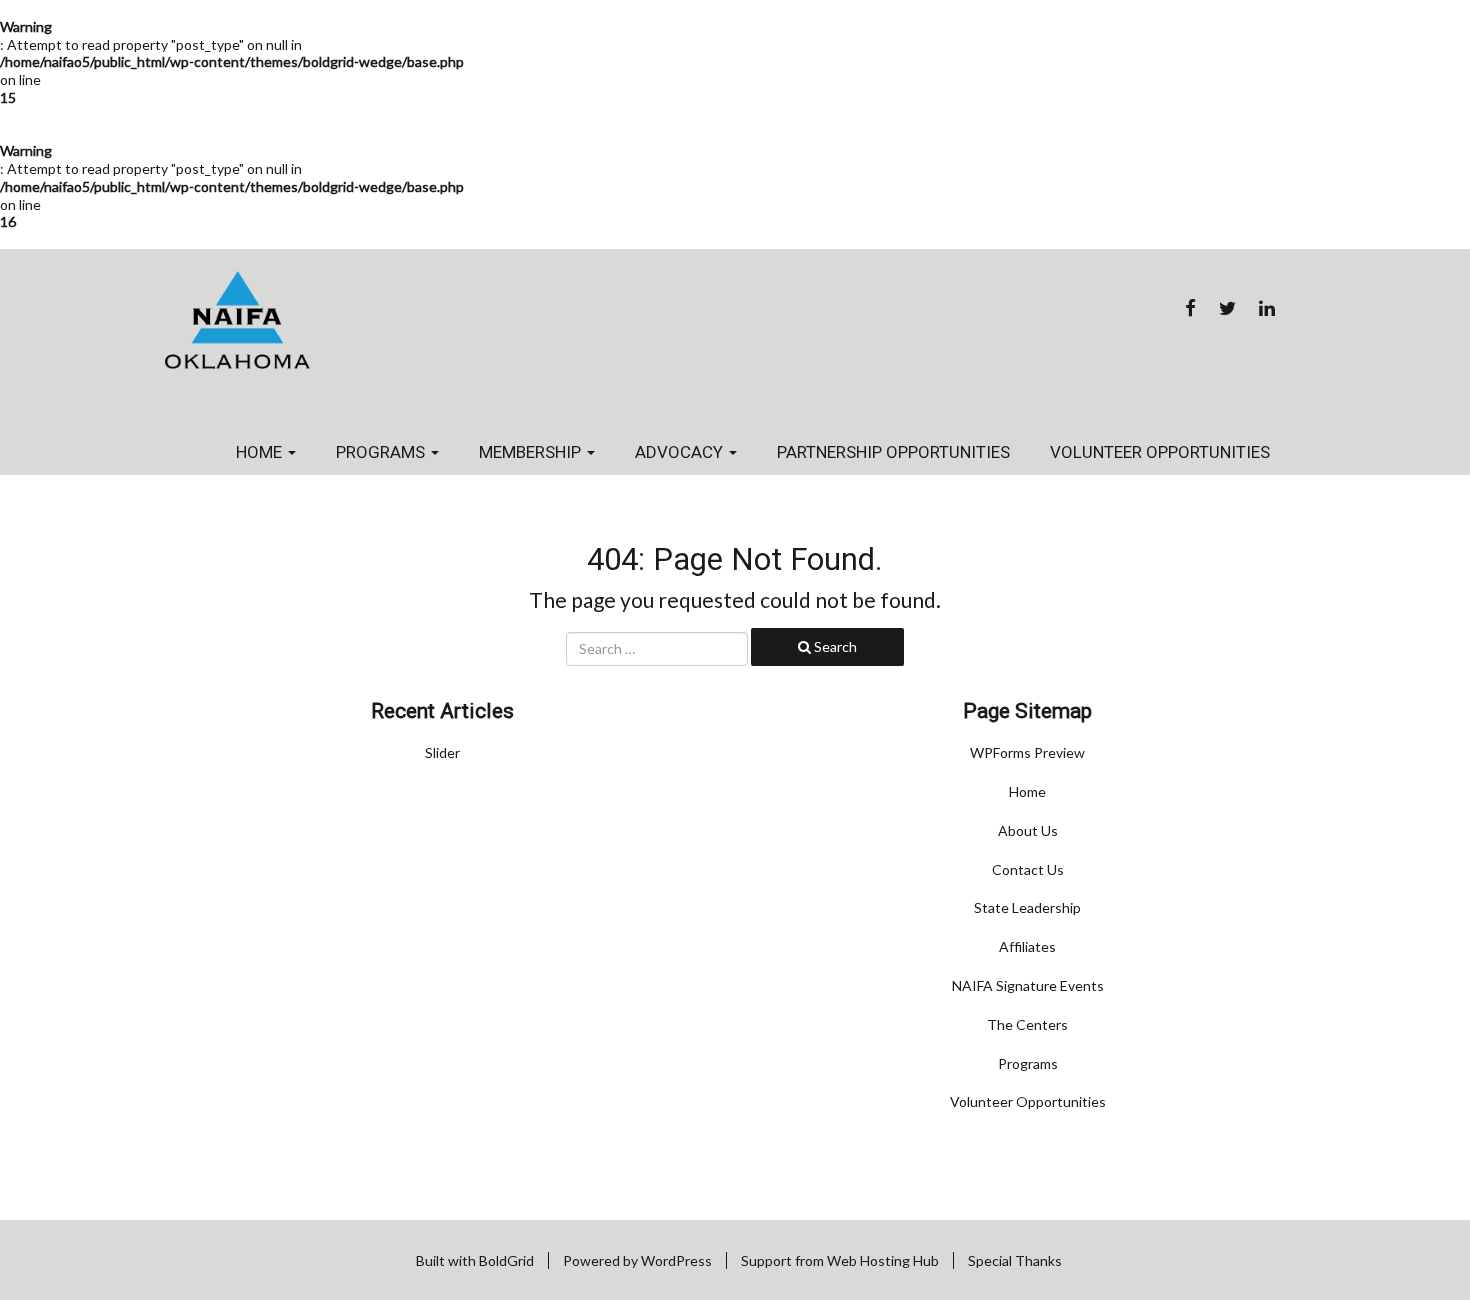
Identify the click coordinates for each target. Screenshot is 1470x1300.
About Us (1028, 830)
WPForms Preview (1027, 752)
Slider (442, 752)
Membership (532, 452)
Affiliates (1027, 946)
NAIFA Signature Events (1028, 985)
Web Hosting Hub (883, 1260)
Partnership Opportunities (893, 452)
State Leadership (1027, 907)
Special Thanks (1015, 1260)
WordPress (676, 1260)
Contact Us (1028, 869)
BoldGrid (506, 1260)
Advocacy (681, 452)
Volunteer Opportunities (1160, 452)
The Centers (1027, 1024)
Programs (382, 452)
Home (261, 452)
